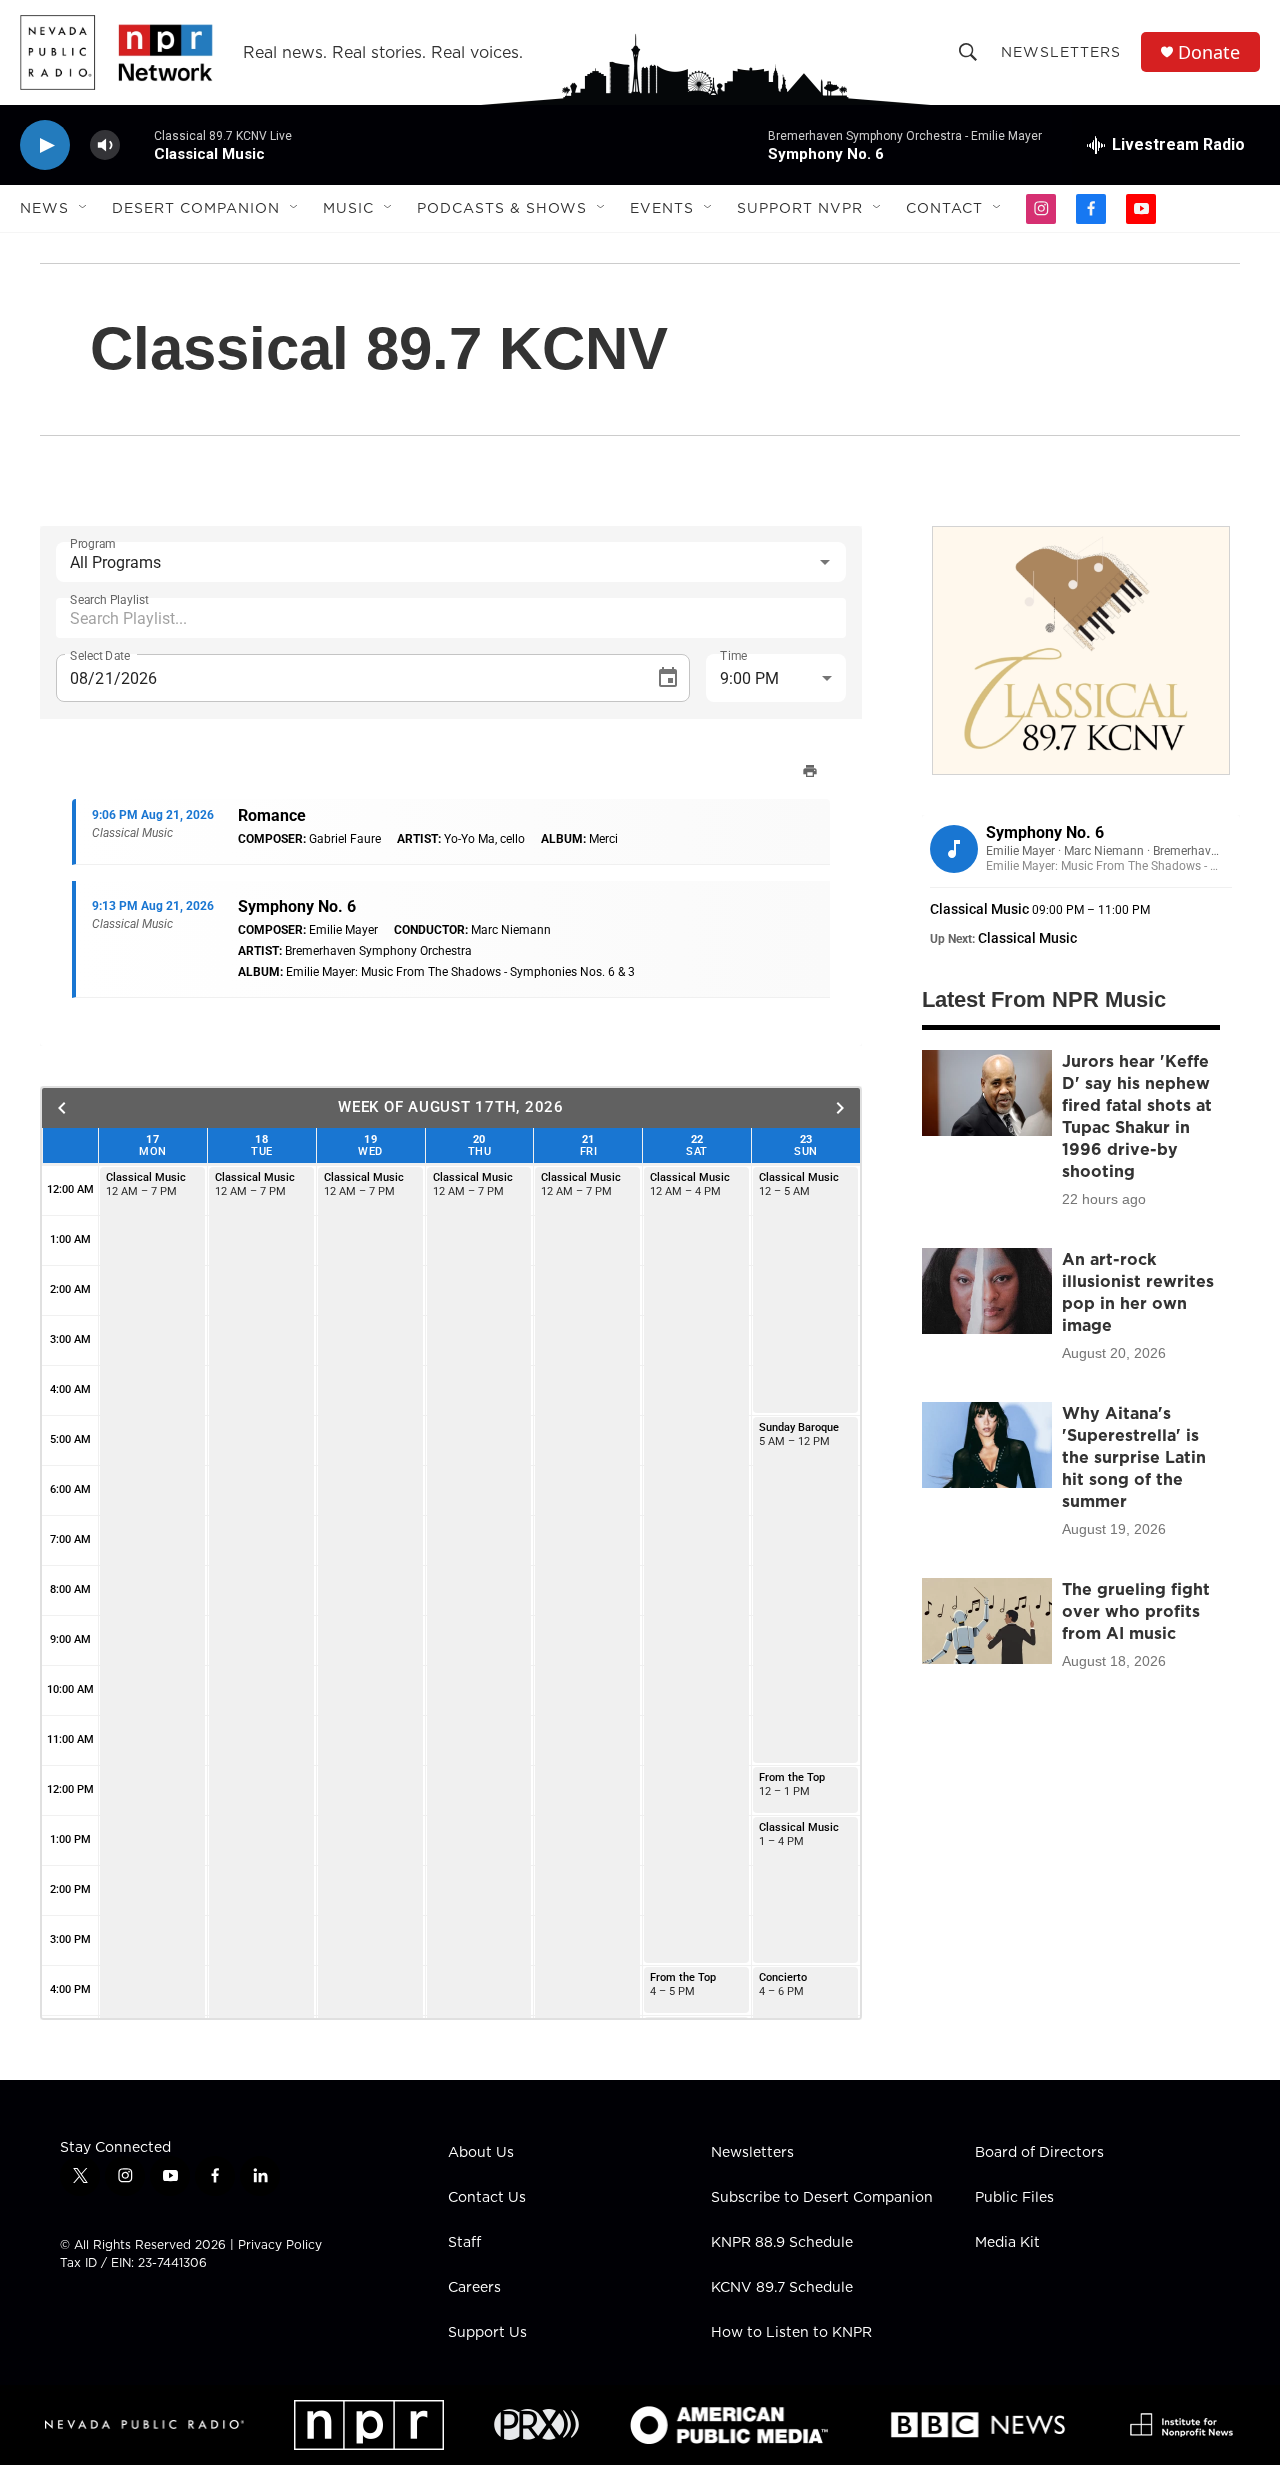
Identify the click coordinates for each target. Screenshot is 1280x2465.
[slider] (137, 144)
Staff (464, 2243)
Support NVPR (800, 208)
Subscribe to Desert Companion (822, 2198)
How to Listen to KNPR (791, 2333)
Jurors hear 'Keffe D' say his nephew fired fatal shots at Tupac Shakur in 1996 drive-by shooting (1137, 1116)
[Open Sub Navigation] (84, 208)
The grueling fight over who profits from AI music (1136, 1611)
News (44, 208)
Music (348, 208)
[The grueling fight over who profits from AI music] (987, 1621)
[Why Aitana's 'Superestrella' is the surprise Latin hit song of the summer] (987, 1445)
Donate (1209, 52)
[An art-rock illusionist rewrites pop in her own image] (987, 1291)
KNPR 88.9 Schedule (782, 2243)
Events (662, 208)
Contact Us (487, 2198)
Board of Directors (1039, 2153)
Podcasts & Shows (502, 208)
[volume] (105, 145)
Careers (474, 2288)
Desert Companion (196, 208)
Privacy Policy (280, 2244)
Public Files (1014, 2198)
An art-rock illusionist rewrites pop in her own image (1138, 1292)
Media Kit (1007, 2243)
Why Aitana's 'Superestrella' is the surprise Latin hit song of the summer (1134, 1457)
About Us (481, 2153)
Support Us (487, 2333)
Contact (944, 208)
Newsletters (1061, 52)
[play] (45, 145)
